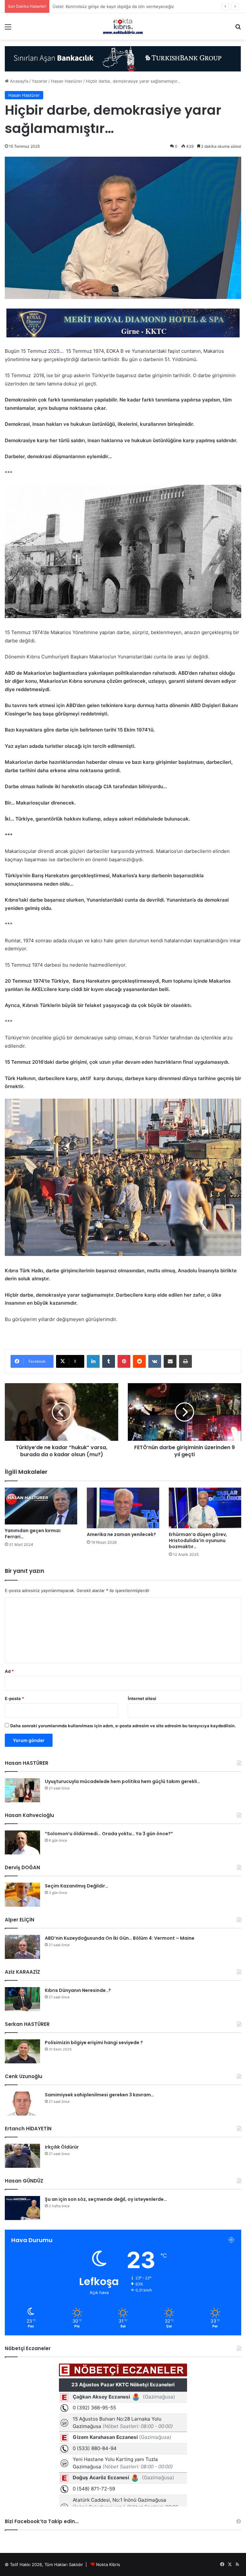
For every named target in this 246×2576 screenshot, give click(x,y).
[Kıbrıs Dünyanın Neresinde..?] (22, 1999)
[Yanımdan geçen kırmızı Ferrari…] (41, 1506)
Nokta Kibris (108, 2564)
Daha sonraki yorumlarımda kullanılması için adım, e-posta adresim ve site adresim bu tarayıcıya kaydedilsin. (123, 1726)
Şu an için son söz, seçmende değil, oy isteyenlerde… (106, 2199)
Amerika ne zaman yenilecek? (121, 1534)
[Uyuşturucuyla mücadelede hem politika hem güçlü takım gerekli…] (22, 1790)
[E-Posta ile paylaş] (170, 1361)
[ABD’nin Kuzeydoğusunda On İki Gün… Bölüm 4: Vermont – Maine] (22, 1947)
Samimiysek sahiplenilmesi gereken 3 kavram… (99, 2095)
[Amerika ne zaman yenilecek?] (123, 1508)
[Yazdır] (185, 1361)
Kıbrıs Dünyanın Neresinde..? (78, 1990)
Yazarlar (40, 81)
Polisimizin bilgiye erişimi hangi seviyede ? (94, 2043)
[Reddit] (139, 1361)
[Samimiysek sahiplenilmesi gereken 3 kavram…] (22, 2104)
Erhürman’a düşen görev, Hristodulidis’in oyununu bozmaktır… (198, 1540)
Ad (9, 1671)
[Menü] (8, 29)
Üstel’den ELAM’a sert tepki (80, 6)
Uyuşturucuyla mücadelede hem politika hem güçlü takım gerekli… (123, 1781)
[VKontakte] (155, 1361)
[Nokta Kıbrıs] (123, 26)
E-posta (14, 1698)
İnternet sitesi (142, 1698)
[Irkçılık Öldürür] (22, 2156)
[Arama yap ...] (238, 29)
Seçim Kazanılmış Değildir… (77, 1886)
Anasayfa (18, 81)
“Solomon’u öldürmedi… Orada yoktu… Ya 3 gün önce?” (109, 1834)
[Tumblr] (109, 1361)
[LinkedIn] (93, 1361)
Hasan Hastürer (67, 81)
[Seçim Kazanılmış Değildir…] (22, 1895)
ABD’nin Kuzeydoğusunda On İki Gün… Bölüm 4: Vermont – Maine (120, 1938)
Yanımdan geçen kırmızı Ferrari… (33, 1534)
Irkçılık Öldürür (62, 2147)
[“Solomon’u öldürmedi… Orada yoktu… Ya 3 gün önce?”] (22, 1842)
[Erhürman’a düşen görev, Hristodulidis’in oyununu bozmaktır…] (205, 1508)
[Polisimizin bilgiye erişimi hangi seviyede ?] (22, 2051)
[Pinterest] (124, 1361)
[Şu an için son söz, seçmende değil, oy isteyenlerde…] (22, 2208)
